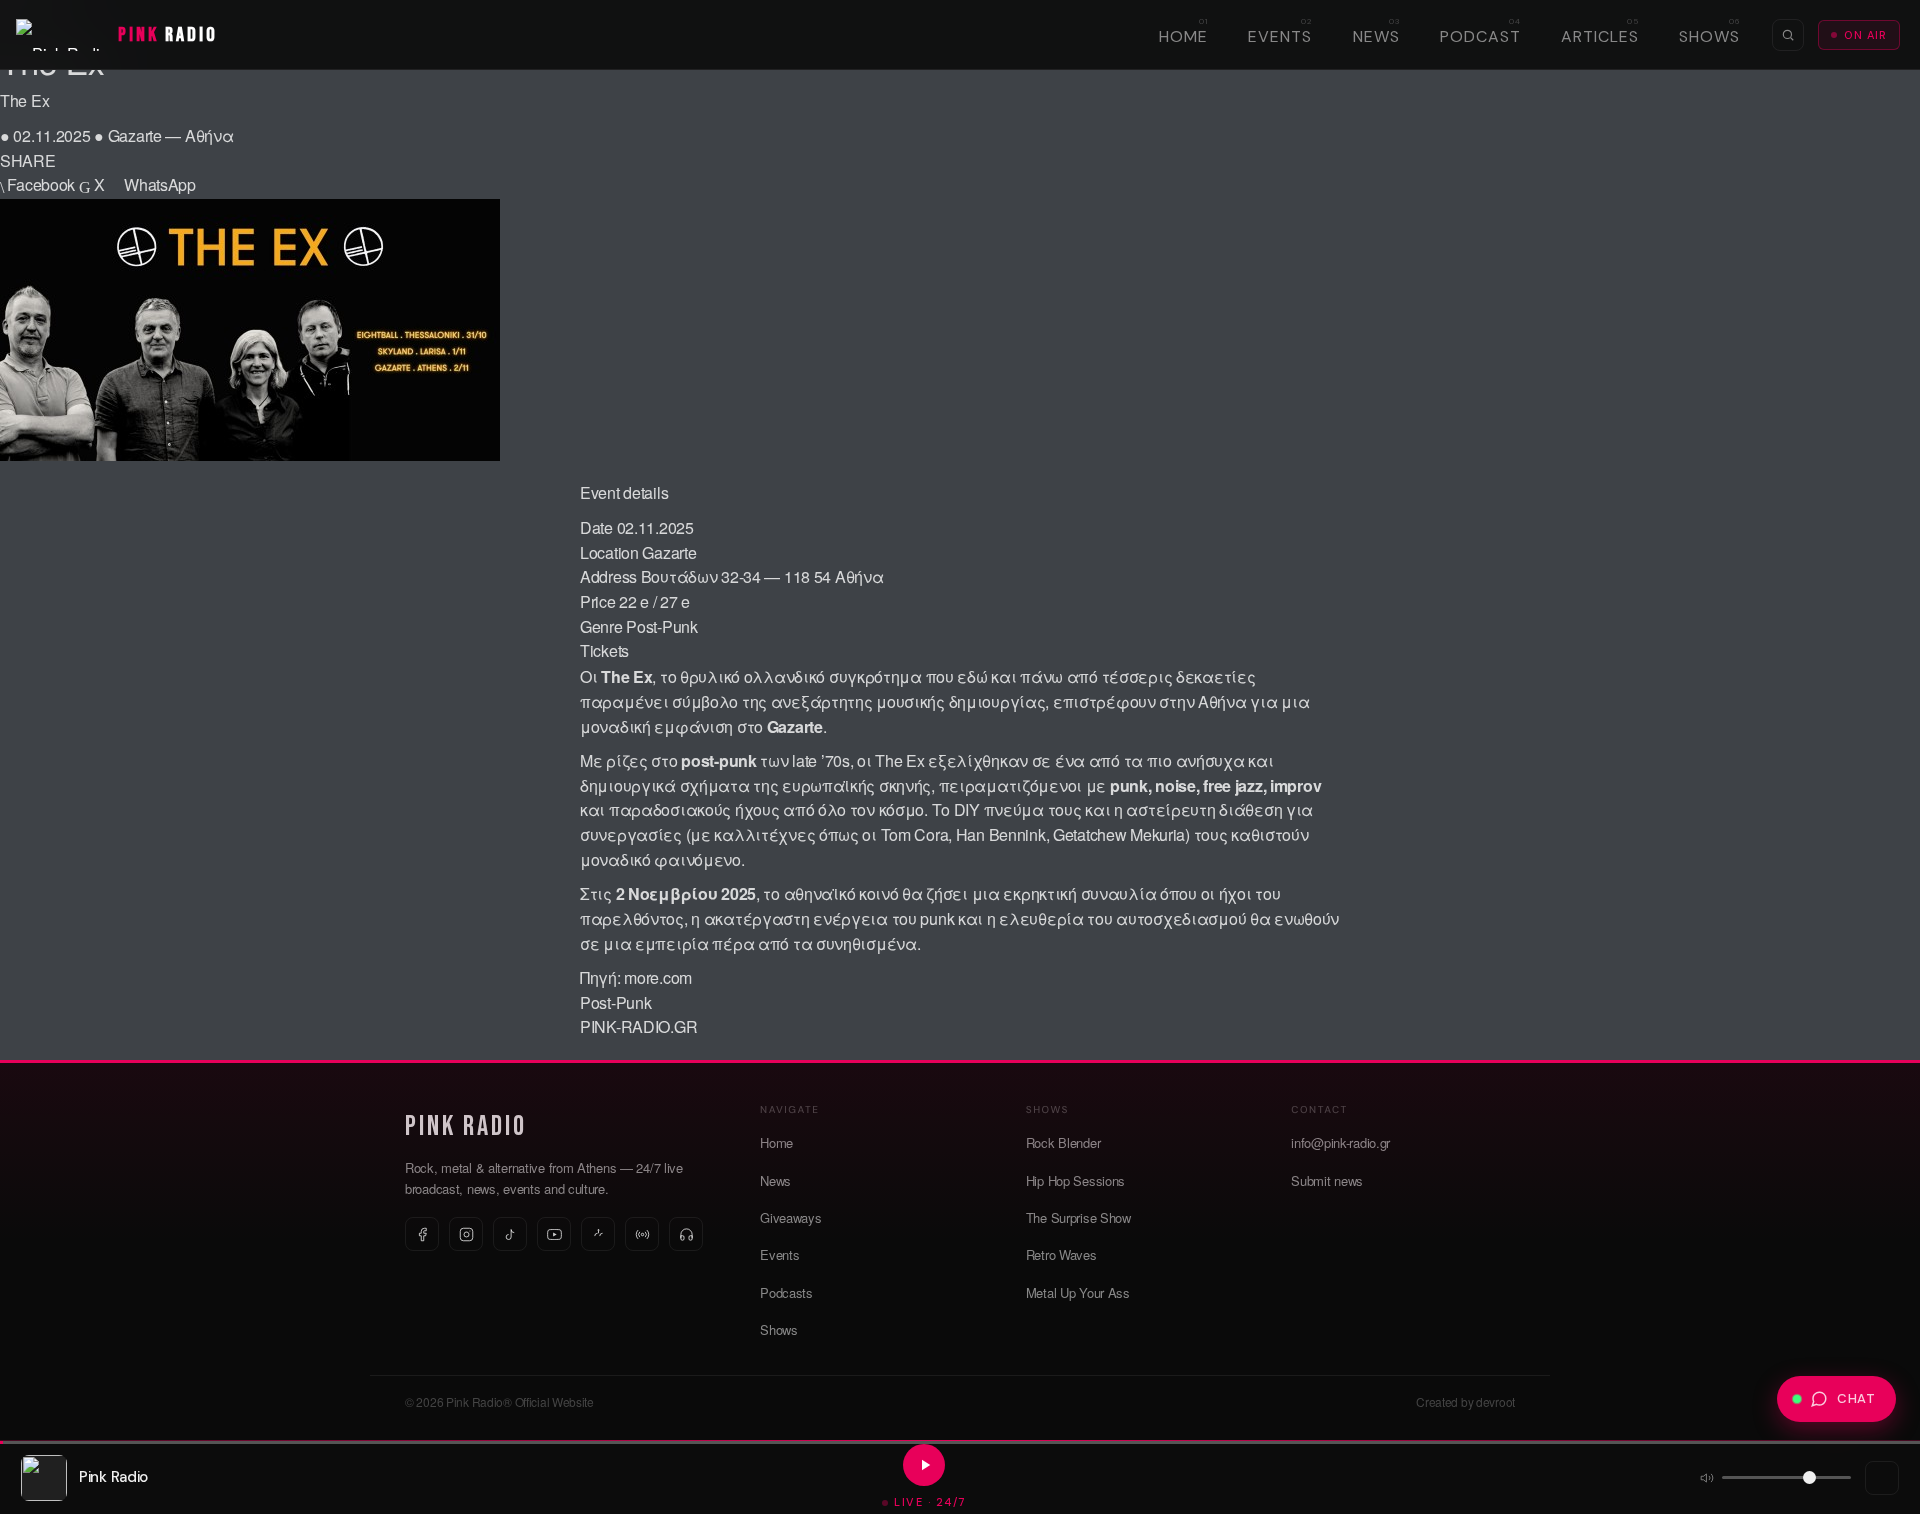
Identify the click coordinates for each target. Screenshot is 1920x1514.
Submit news (1327, 1180)
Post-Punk (661, 626)
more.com (658, 977)
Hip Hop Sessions (1075, 1180)
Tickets (604, 650)
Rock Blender (1063, 1142)
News (1376, 36)
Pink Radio (466, 1126)
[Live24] (686, 1234)
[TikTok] (510, 1234)
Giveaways (790, 1217)
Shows (1709, 36)
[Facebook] (422, 1234)
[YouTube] (554, 1234)
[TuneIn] (642, 1234)
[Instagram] (466, 1234)
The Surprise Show (1078, 1217)
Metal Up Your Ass (1078, 1292)
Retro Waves (1061, 1254)
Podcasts (786, 1292)
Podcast (1480, 36)
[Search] (1788, 35)
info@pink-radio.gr (1340, 1142)
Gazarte (669, 552)
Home (1183, 36)
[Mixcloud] (598, 1234)
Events (1280, 36)
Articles (1600, 36)
